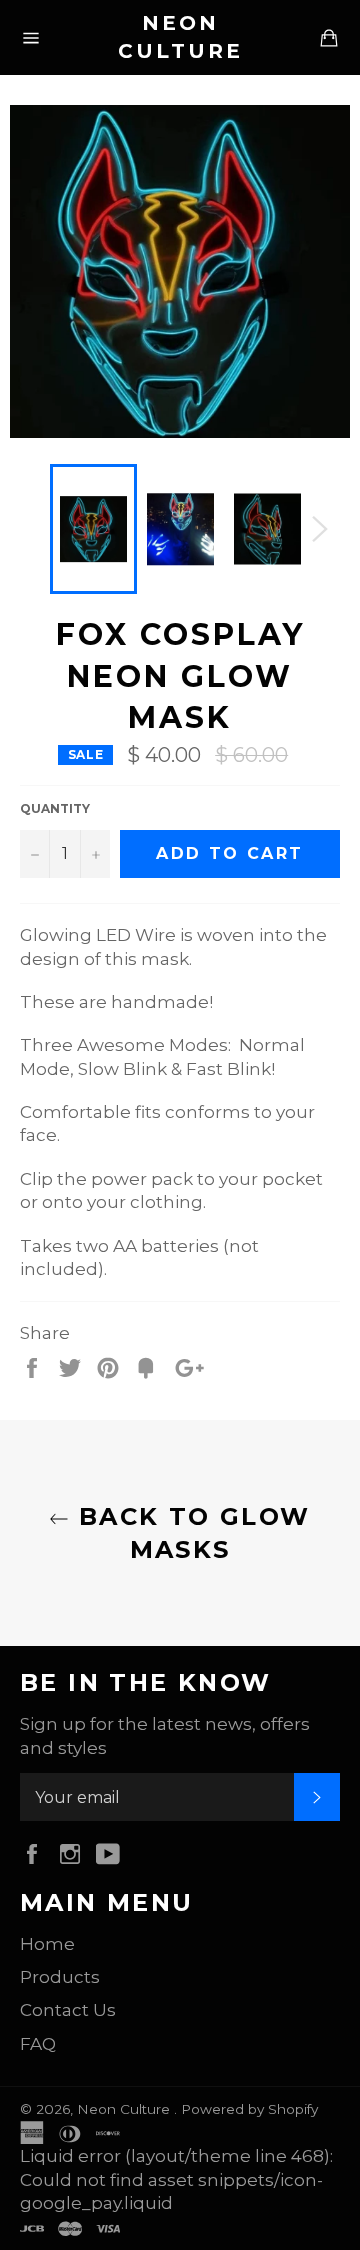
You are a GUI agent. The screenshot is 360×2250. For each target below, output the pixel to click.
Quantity (55, 808)
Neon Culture (180, 37)
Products (60, 1977)
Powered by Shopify (249, 2109)
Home (47, 1944)
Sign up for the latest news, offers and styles (165, 1735)
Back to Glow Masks (189, 1533)
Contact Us (68, 2010)
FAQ (38, 2044)
